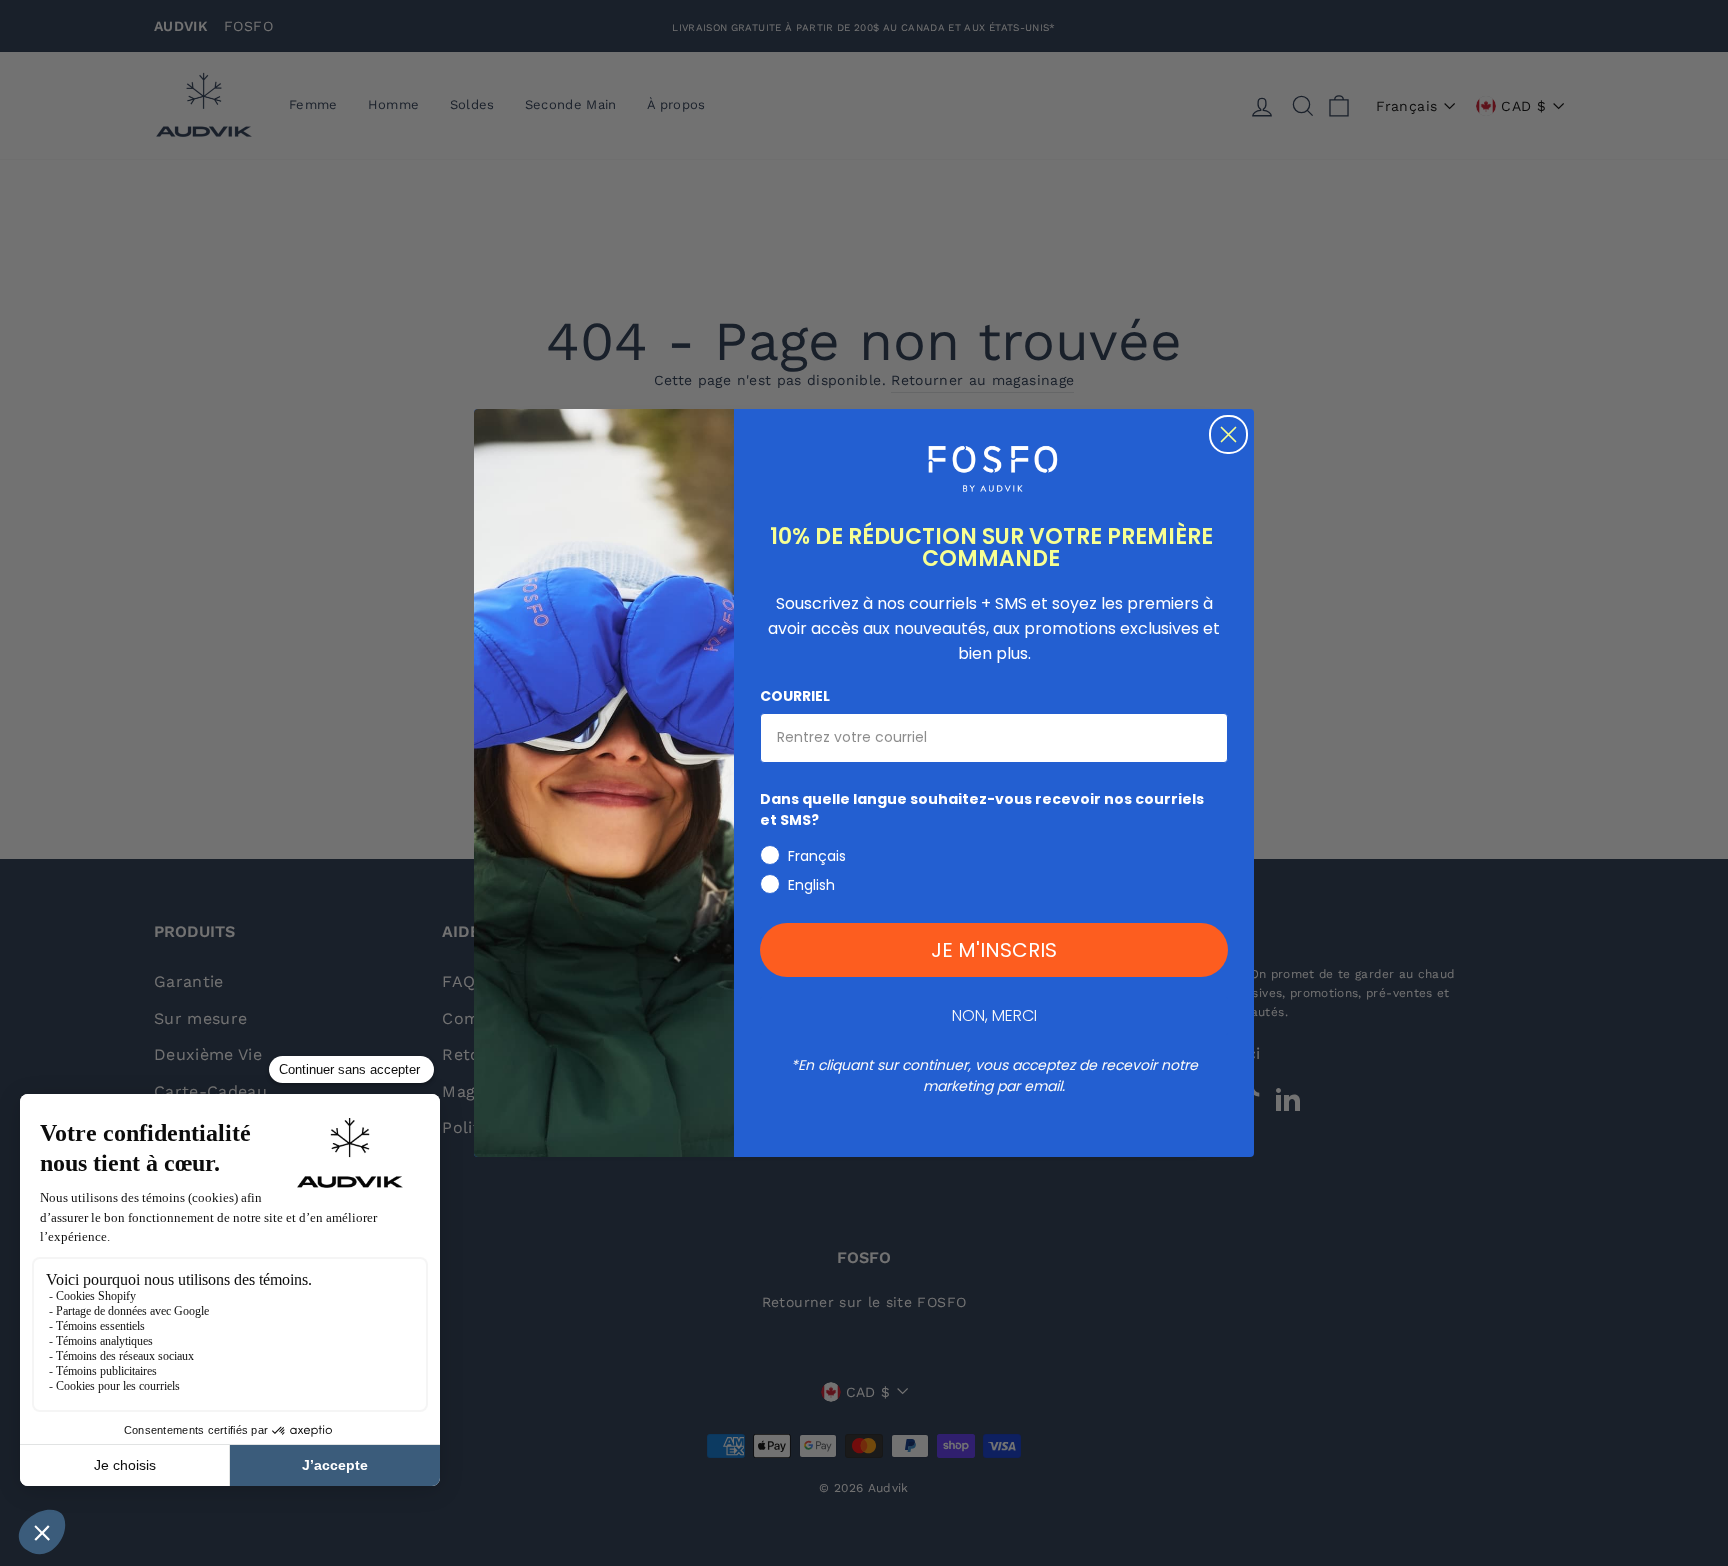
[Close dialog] (1228, 434)
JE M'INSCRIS (994, 950)
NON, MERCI (994, 1015)
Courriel (795, 696)
